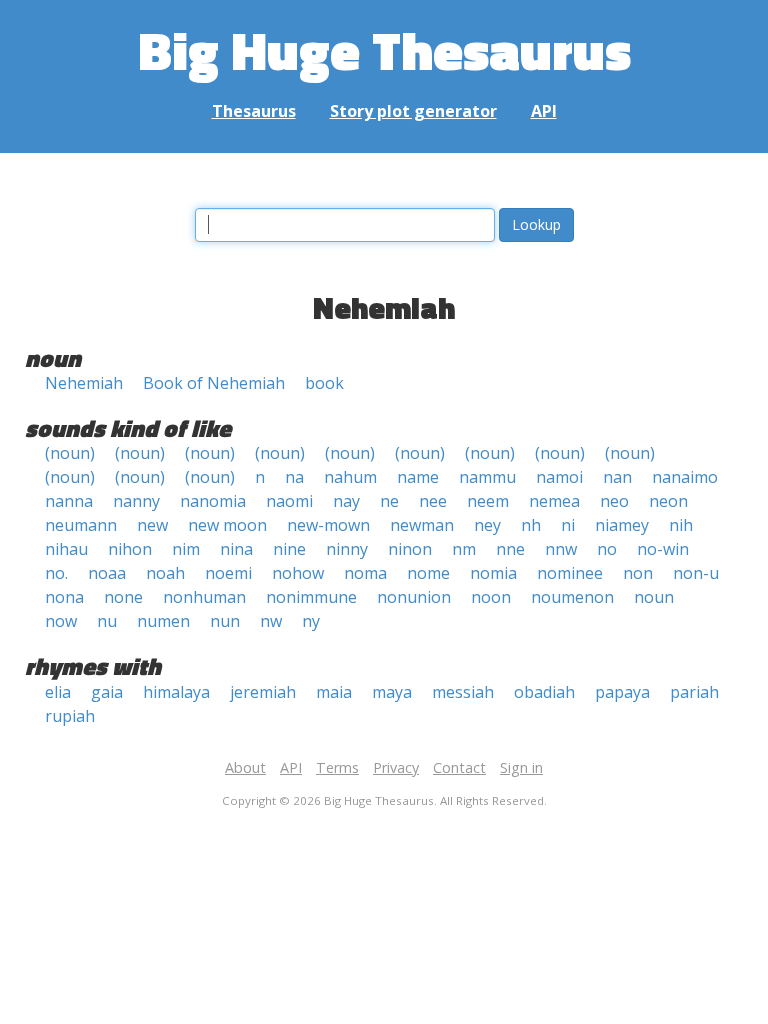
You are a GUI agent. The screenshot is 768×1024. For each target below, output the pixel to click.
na (294, 477)
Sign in (521, 767)
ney (487, 525)
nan (617, 477)
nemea (554, 501)
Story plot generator (413, 111)
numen (163, 621)
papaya (622, 692)
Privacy (396, 767)
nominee (570, 573)
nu (107, 621)
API (544, 111)
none (123, 597)
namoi (559, 477)
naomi (289, 501)
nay (346, 501)
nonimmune (311, 597)
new (152, 525)
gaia (107, 692)
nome (428, 573)
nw (271, 621)
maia (334, 692)
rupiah (70, 716)
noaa (107, 573)
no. (56, 573)
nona (64, 597)
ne (389, 501)
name (418, 477)
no (607, 549)
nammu (487, 477)
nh (531, 525)
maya (392, 692)
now (61, 621)
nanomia (213, 501)
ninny (347, 549)
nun (225, 621)
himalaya (176, 692)
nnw (561, 549)
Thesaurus (254, 111)
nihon (130, 549)
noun (654, 597)
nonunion (414, 597)
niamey (622, 525)
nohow (298, 573)
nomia (493, 573)
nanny (136, 501)
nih (681, 525)
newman (422, 525)
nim (186, 549)
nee (433, 501)
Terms (337, 767)
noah (165, 573)
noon (491, 597)
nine (289, 549)
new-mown (328, 525)
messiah (463, 692)
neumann (81, 525)
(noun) (70, 453)
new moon (227, 525)
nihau (66, 549)
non (638, 573)
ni (568, 525)
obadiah (544, 692)
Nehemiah (84, 383)
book (324, 383)
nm (464, 549)
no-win (663, 549)
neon (668, 501)
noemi (228, 573)
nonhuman (204, 597)
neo (614, 501)
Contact (459, 767)
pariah (694, 692)
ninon (410, 549)
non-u (696, 573)
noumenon (572, 597)
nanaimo (685, 477)
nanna (69, 501)
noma (365, 573)
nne (510, 549)
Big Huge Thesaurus (384, 49)
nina (236, 549)
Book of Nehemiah (214, 383)
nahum (350, 477)
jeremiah (263, 692)
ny (311, 621)
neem (488, 501)
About (245, 767)
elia (58, 692)
